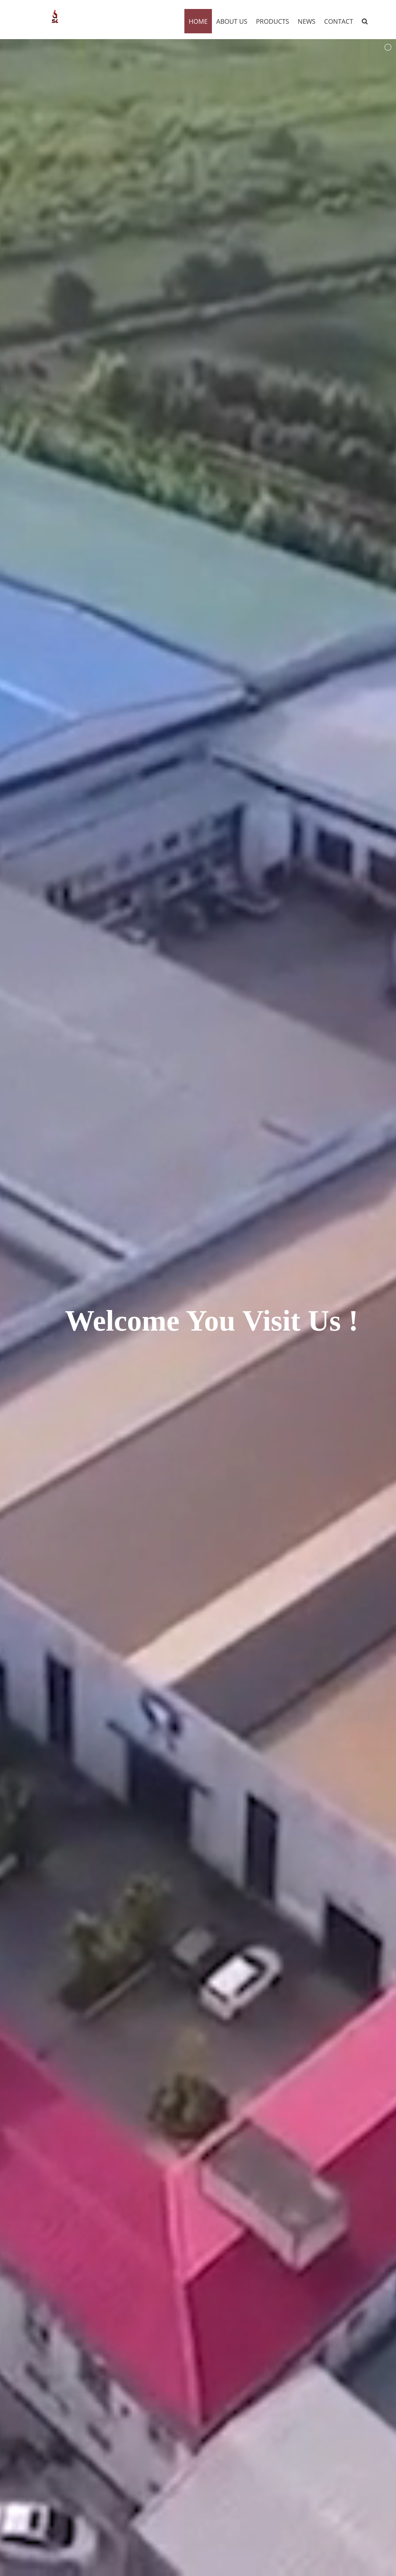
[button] (365, 21)
